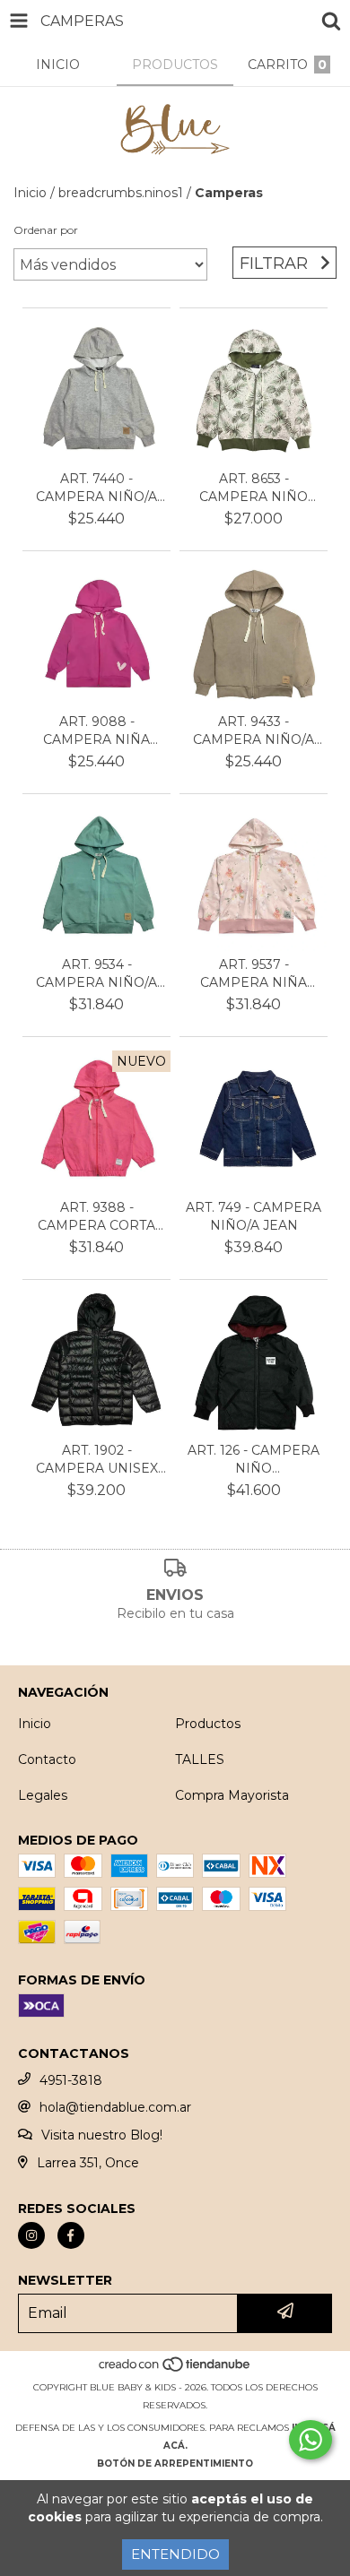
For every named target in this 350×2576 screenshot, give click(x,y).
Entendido (175, 2554)
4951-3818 (71, 2080)
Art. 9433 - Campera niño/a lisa (254, 731)
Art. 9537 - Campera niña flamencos (254, 974)
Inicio (30, 193)
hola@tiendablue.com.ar (115, 2107)
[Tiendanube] (175, 2369)
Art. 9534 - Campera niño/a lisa (96, 974)
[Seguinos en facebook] (71, 2235)
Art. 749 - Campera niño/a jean (254, 1216)
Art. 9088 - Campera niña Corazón (96, 731)
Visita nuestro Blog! (102, 2135)
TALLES (200, 1759)
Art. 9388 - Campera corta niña (96, 1217)
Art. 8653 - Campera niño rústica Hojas (254, 488)
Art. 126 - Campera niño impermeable (254, 1460)
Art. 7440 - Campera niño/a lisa (96, 488)
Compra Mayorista (232, 1795)
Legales (43, 1795)
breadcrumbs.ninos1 (121, 193)
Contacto (47, 1759)
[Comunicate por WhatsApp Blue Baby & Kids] (311, 2440)
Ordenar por (46, 230)
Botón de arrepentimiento (175, 2464)
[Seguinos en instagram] (31, 2235)
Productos (208, 1724)
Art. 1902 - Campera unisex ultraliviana (97, 1460)
